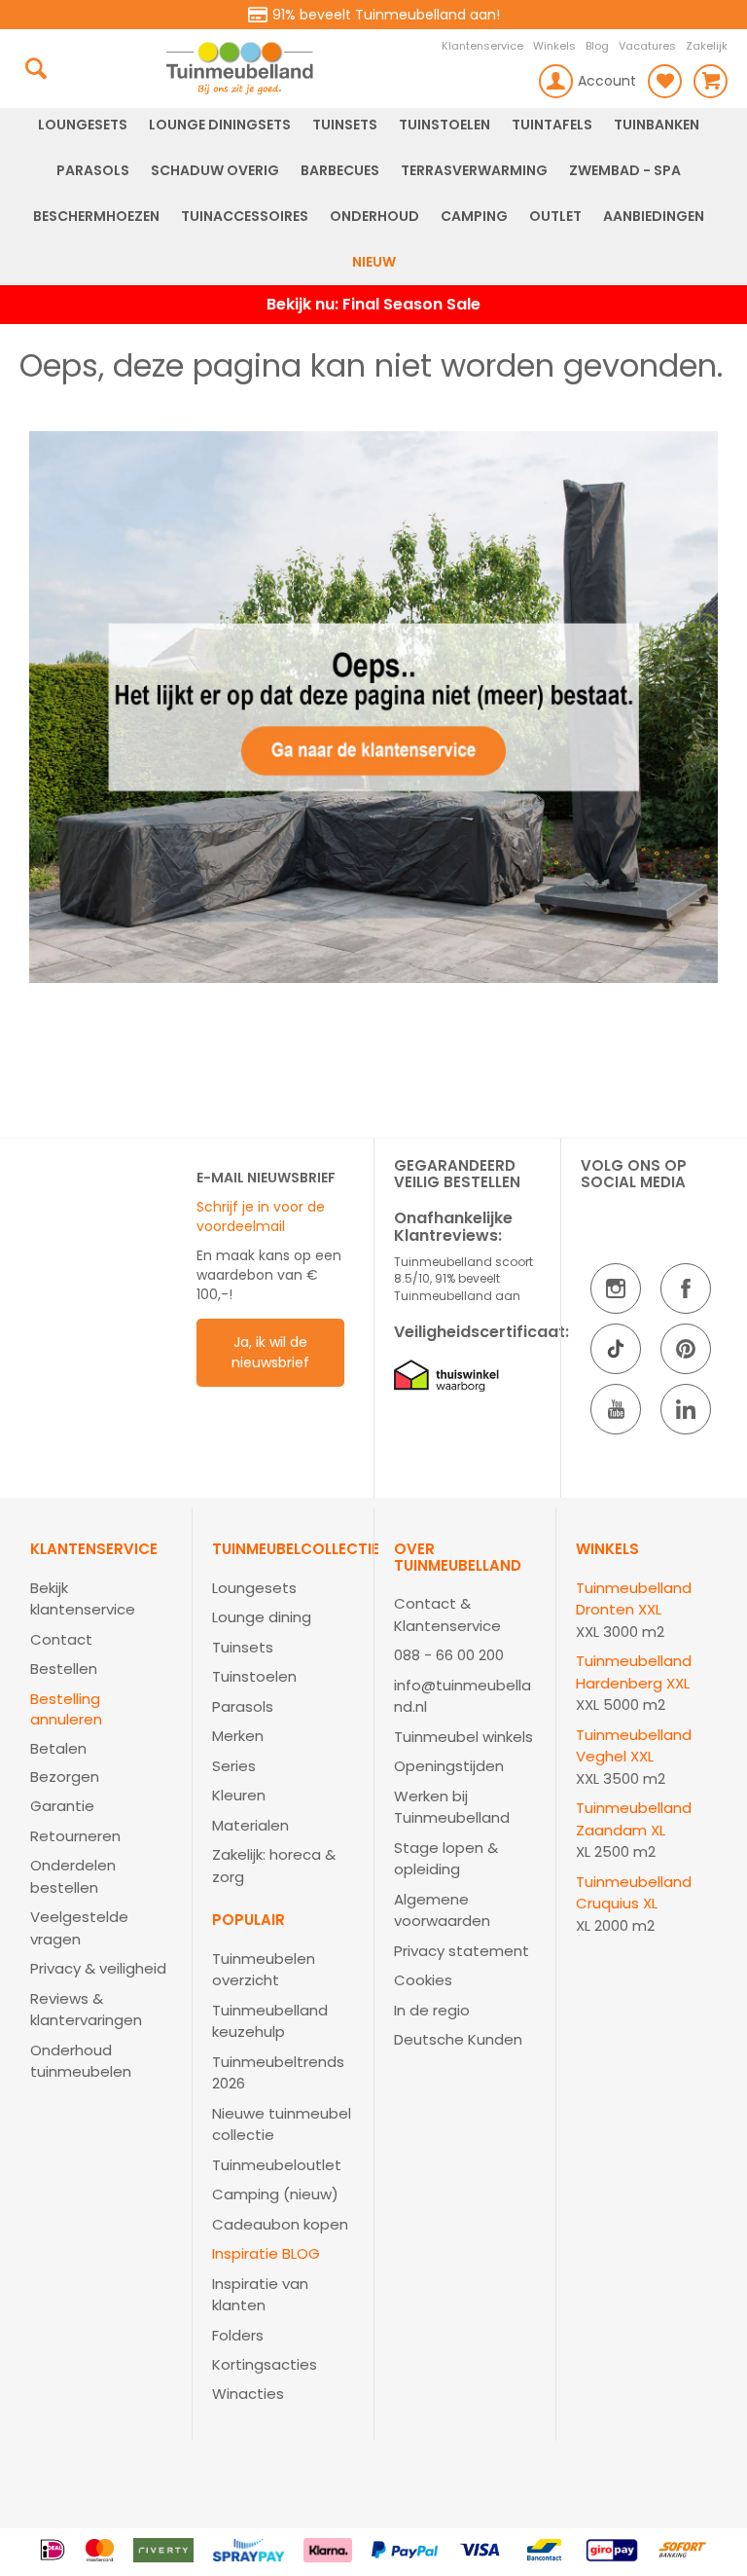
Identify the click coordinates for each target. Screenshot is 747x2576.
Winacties (248, 2394)
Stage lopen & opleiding (446, 1859)
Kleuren (239, 1795)
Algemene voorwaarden (442, 1910)
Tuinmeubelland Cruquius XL (634, 1893)
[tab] (101, 1813)
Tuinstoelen (254, 1676)
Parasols (243, 1706)
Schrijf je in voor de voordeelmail (261, 1216)
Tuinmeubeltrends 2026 (278, 2073)
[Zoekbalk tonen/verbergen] (36, 68)
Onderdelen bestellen (73, 1876)
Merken (238, 1736)
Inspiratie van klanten (260, 2295)
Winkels (554, 46)
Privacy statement (462, 1951)
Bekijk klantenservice (83, 1599)
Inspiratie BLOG (266, 2253)
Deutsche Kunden (458, 2039)
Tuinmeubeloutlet (277, 2165)
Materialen (250, 1825)
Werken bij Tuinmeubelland (452, 1807)
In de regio (432, 2010)
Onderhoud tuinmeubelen (81, 2061)
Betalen (58, 1748)
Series (234, 1766)
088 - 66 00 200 (449, 1655)
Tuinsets (243, 1647)
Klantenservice (482, 46)
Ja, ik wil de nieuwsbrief (270, 1352)
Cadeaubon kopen (280, 2224)
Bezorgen (65, 1777)
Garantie (62, 1806)
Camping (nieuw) (275, 2194)
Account (607, 81)
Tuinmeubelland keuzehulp (270, 2021)
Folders (238, 2335)
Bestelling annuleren (66, 1709)
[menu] (373, 194)
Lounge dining (262, 1617)
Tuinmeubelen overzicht (264, 1970)
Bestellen (64, 1669)
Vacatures (647, 46)
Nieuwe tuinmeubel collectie (282, 2124)
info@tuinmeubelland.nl (462, 1696)
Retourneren (75, 1836)
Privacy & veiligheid (98, 1968)
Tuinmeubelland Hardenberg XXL (634, 1672)
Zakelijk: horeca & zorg (274, 1866)
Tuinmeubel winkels (463, 1737)
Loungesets (254, 1588)
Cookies (423, 1980)
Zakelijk (707, 46)
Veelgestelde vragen (79, 1928)
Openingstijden (449, 1766)
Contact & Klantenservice (447, 1615)
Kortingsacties (265, 2364)
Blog (597, 46)
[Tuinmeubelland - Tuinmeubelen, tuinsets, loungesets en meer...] (239, 68)
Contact (61, 1639)
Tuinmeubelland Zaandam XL (634, 1819)
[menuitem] (83, 125)
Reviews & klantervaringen (86, 2010)
